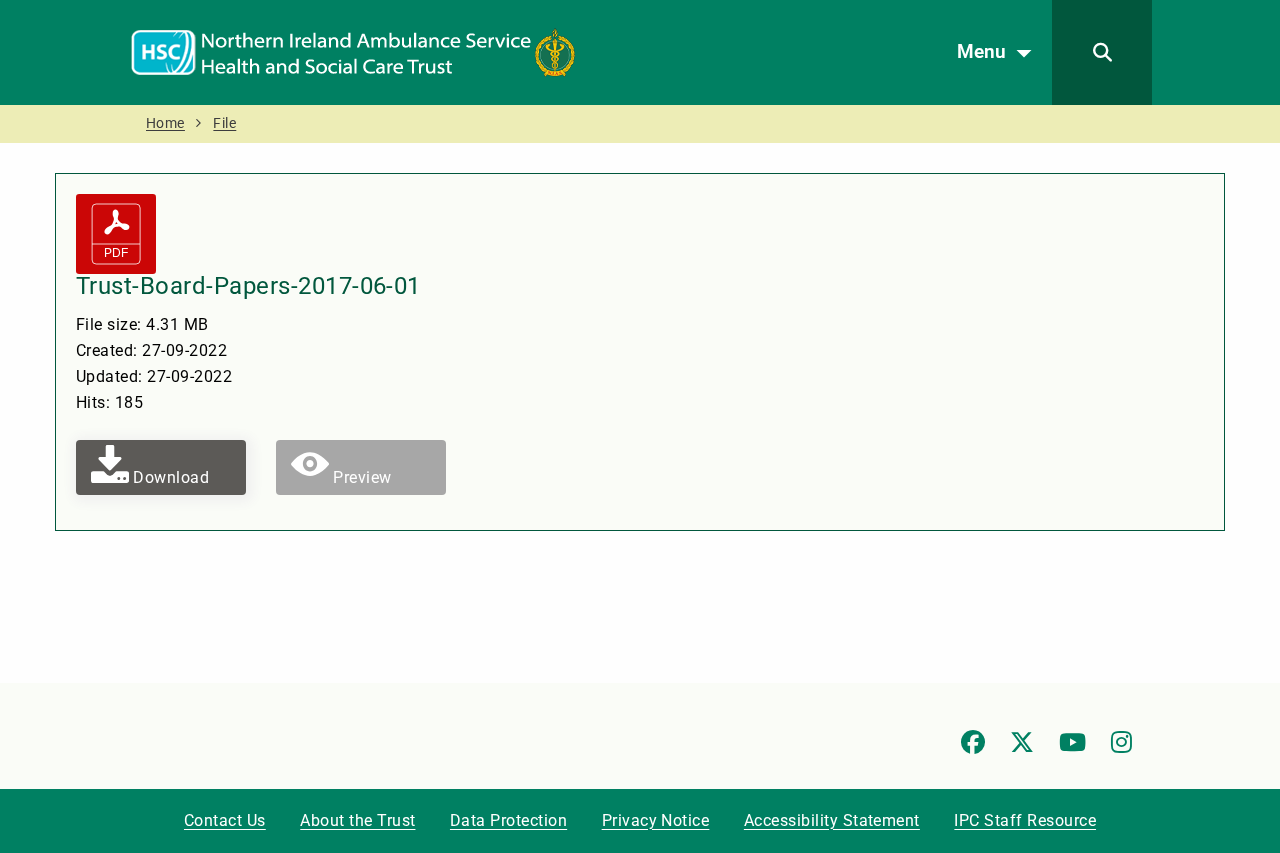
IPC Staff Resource (1025, 820)
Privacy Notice (656, 820)
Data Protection (508, 820)
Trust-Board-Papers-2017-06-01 (248, 286)
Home (165, 123)
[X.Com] (1022, 742)
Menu (981, 51)
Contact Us (225, 820)
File (224, 123)
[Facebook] (973, 742)
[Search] (1102, 52)
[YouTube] (1072, 742)
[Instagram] (1121, 742)
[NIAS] (353, 51)
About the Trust (357, 820)
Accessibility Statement (832, 820)
